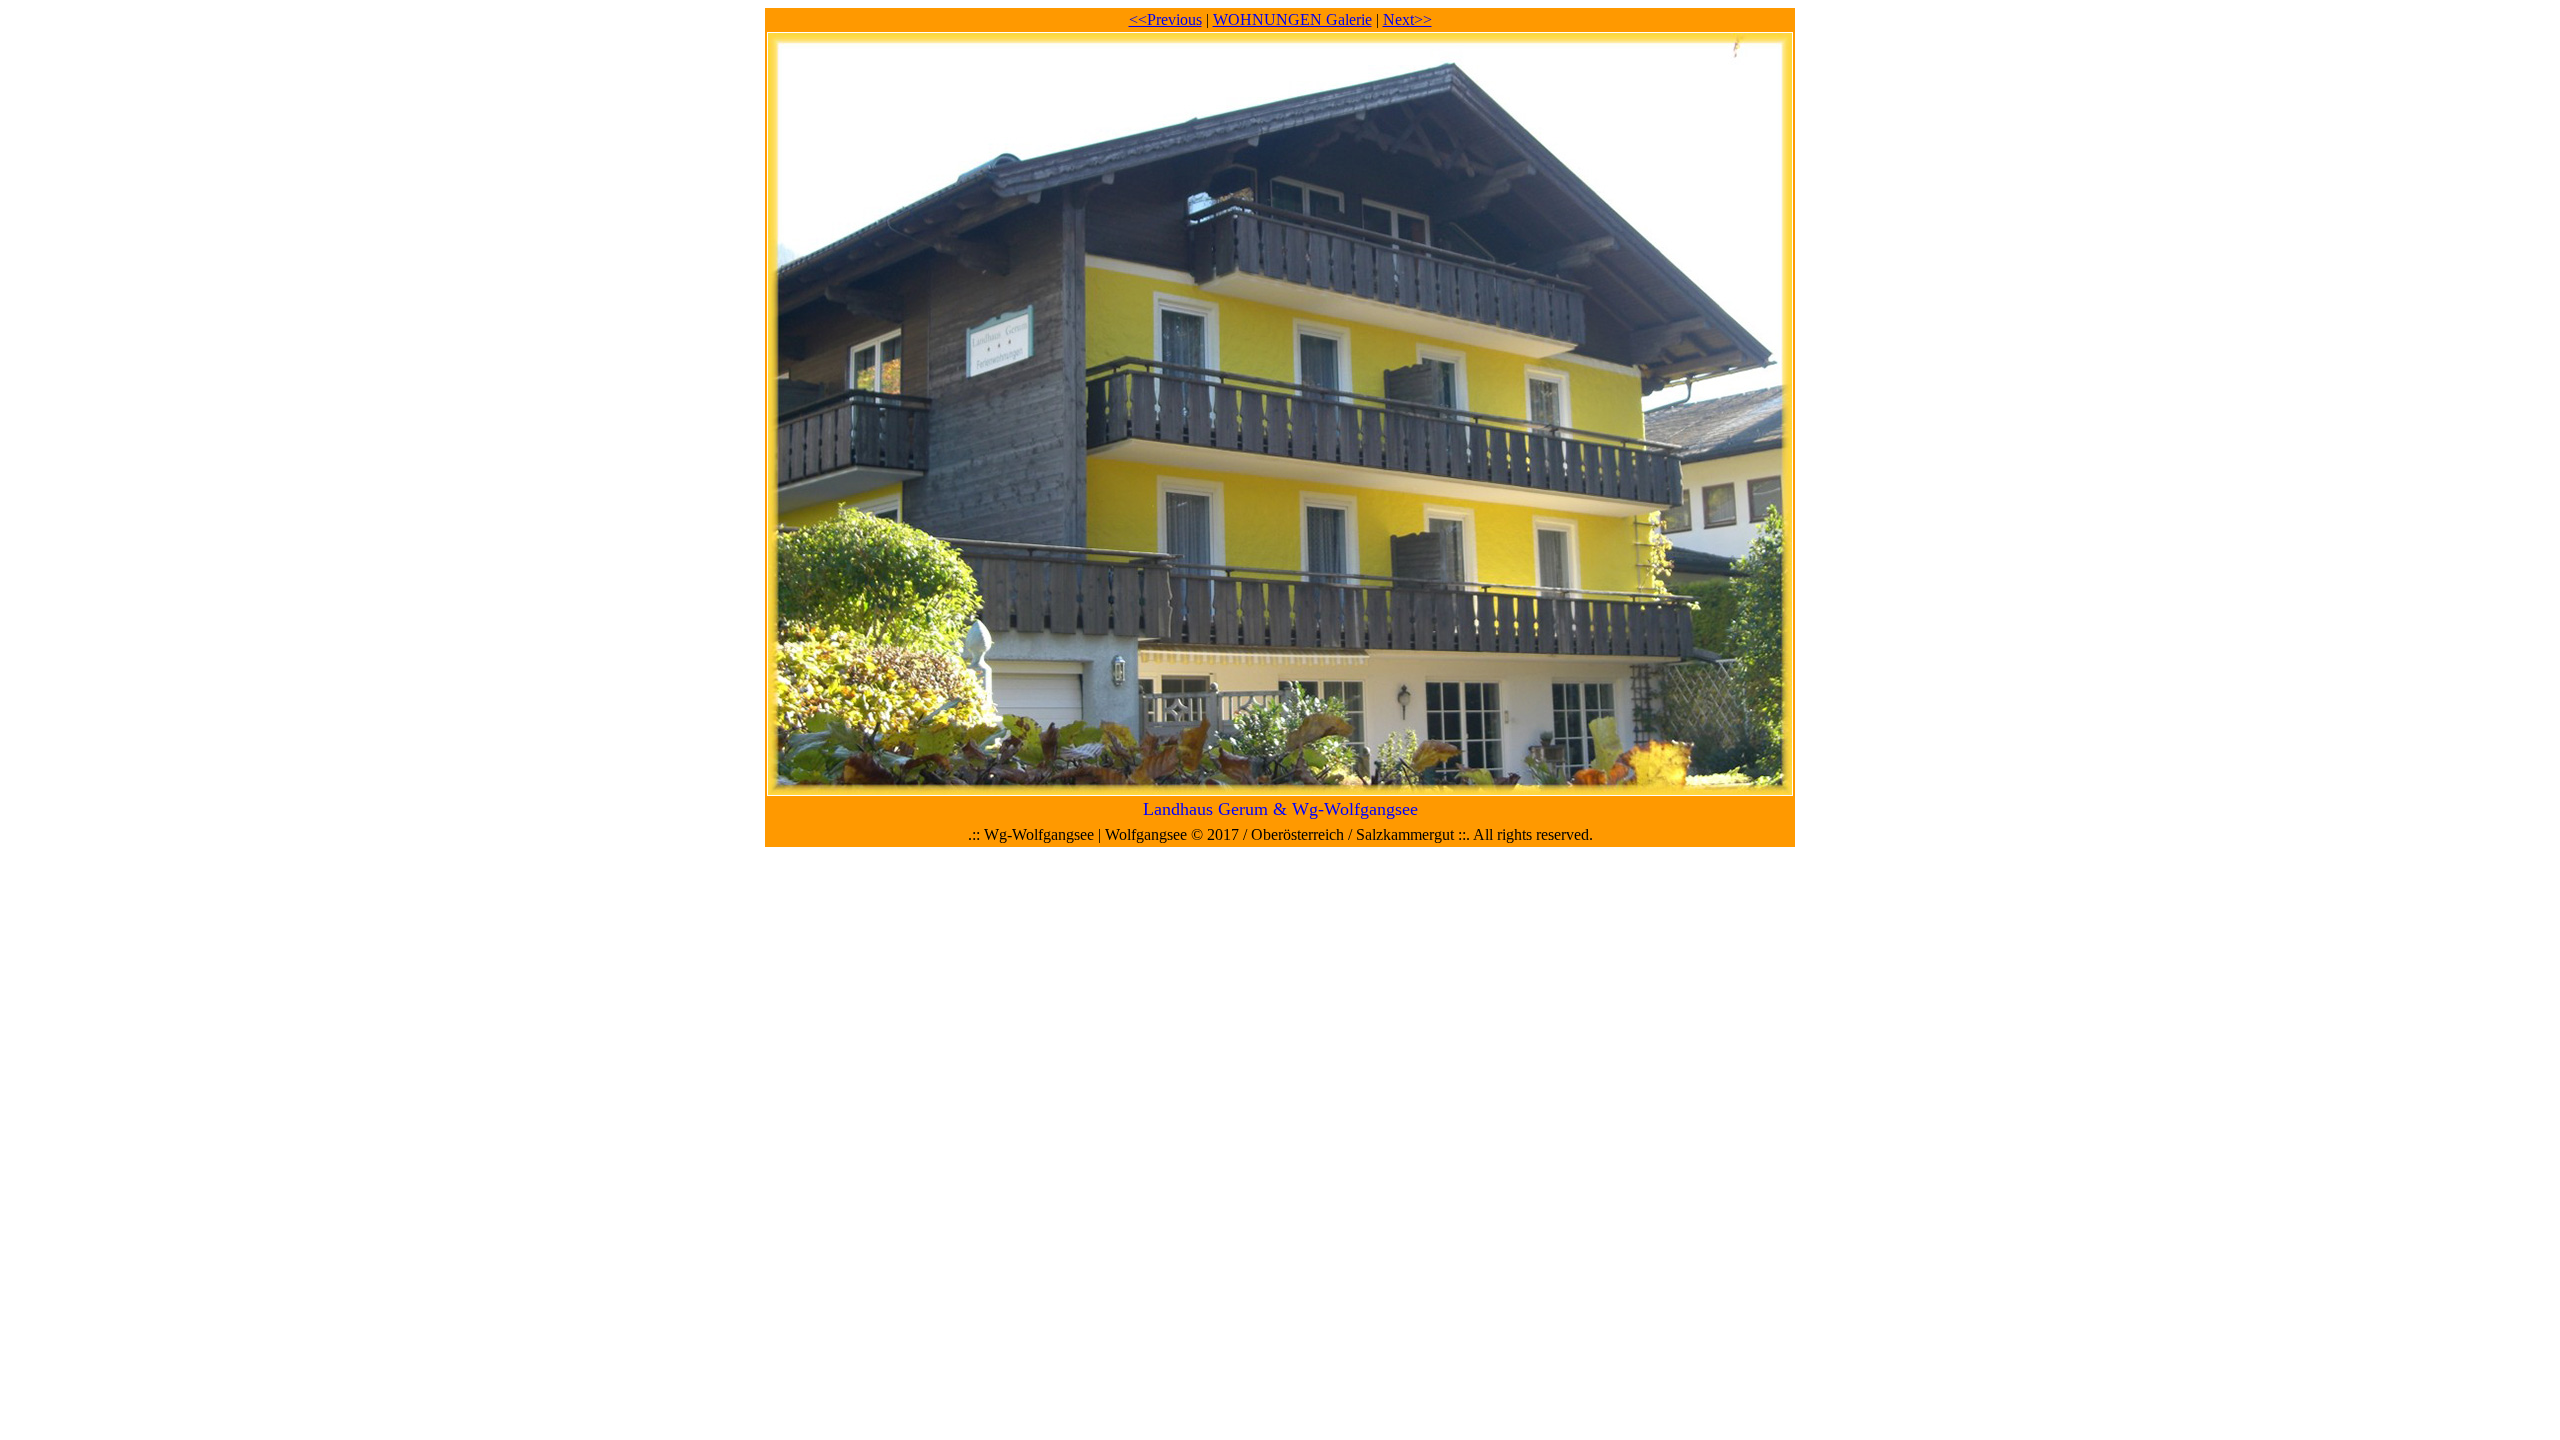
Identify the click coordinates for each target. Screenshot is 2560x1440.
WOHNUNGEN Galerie (1292, 19)
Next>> (1407, 19)
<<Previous (1165, 19)
